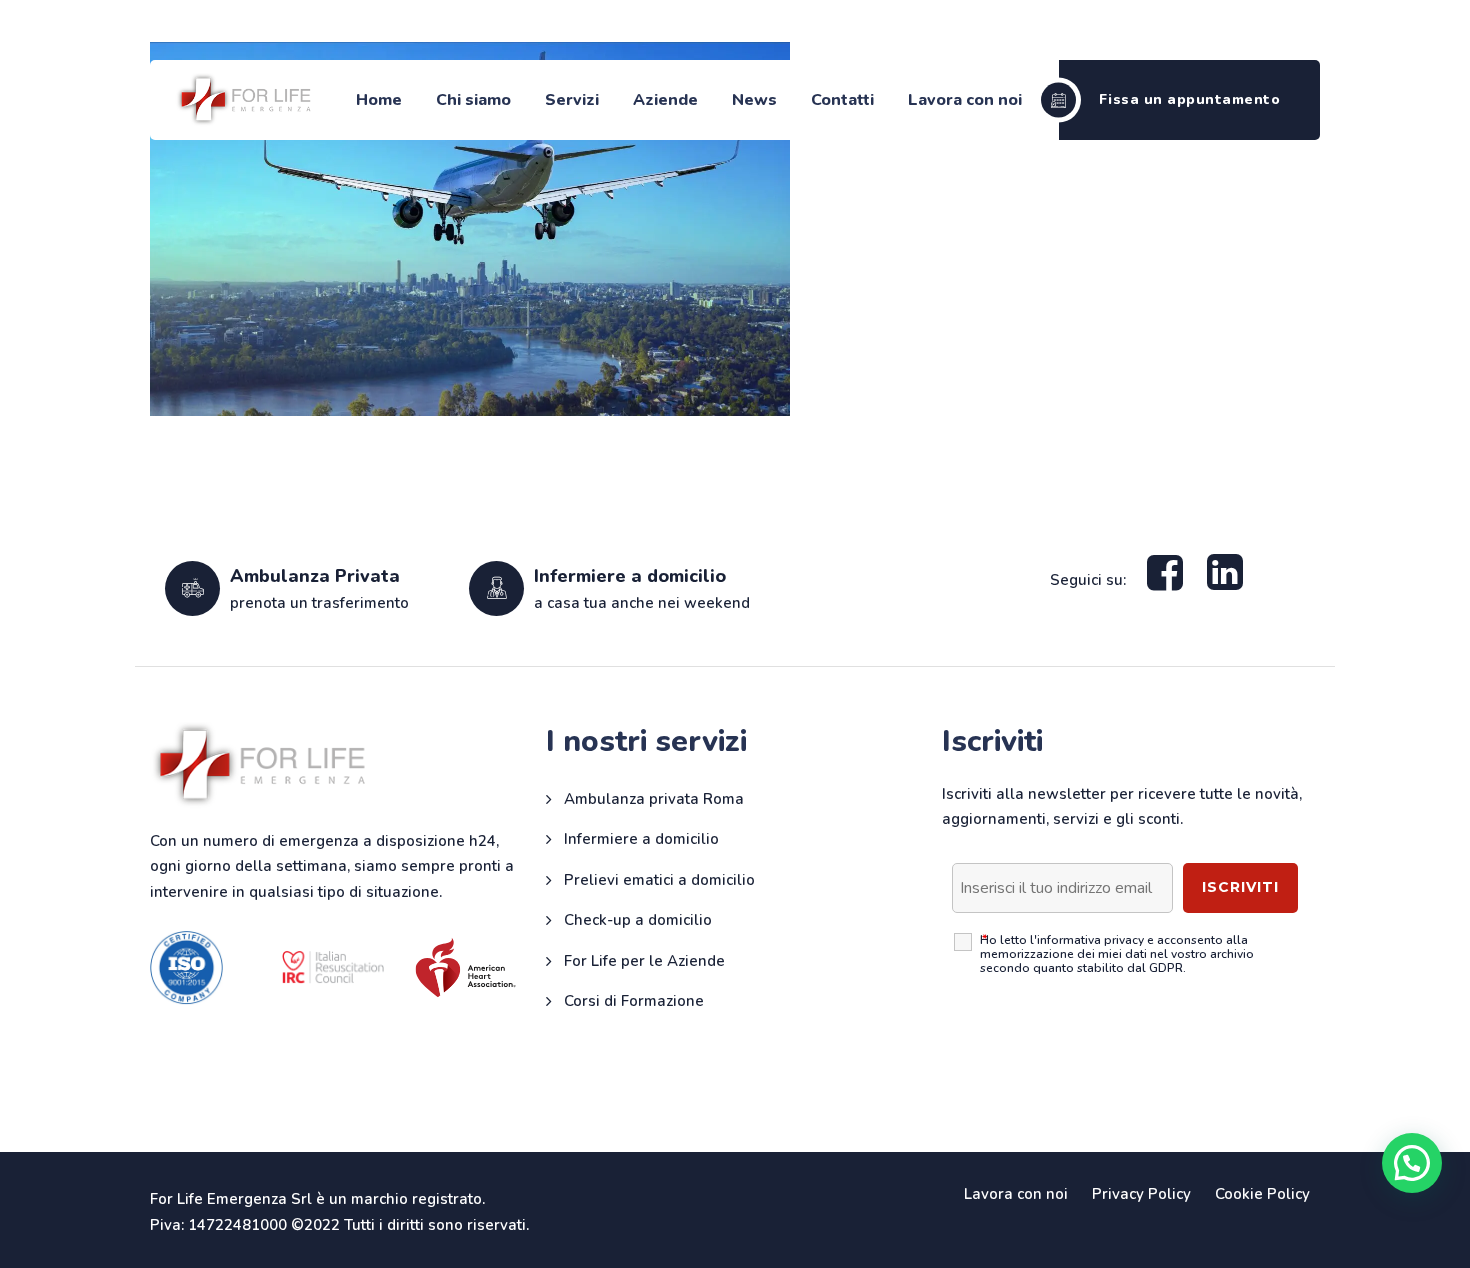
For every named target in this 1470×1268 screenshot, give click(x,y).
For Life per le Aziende (644, 961)
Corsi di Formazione (634, 1001)
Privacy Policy (1141, 1194)
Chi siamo (473, 100)
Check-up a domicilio (638, 920)
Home (379, 100)
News (754, 100)
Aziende (665, 100)
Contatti (842, 100)
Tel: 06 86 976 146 (1166, 31)
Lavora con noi (965, 100)
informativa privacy (1090, 940)
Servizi (572, 100)
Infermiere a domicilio (641, 839)
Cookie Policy (1262, 1194)
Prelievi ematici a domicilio (659, 880)
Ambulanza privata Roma (654, 799)
